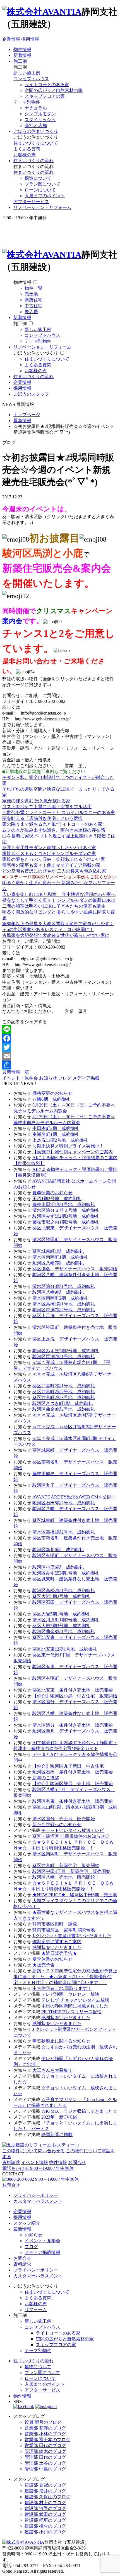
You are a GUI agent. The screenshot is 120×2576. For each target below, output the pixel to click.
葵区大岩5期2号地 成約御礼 (61, 1596)
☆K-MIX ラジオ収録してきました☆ (79, 2111)
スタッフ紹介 (27, 2223)
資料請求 (11, 2162)
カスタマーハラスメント (38, 2201)
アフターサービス (31, 202)
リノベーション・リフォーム (42, 207)
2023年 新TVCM (61, 2117)
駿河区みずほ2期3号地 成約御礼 (66, 1216)
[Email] (60, 1056)
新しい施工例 (27, 73)
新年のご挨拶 (46, 1778)
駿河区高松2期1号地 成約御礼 (64, 1591)
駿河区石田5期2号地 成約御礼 (64, 1503)
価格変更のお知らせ (52, 1093)
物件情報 (22, 49)
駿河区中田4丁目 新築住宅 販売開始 (71, 1871)
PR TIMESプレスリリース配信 (71, 2012)
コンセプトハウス (31, 79)
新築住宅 (33, 300)
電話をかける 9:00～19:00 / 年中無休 (38, 2168)
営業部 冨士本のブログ (47, 2440)
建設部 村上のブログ (45, 2503)
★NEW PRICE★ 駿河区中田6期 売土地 (75, 1895)
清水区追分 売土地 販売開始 (64, 1819)
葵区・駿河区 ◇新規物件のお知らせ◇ (71, 1836)
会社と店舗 (36, 125)
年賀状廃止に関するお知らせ (61, 2041)
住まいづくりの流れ (33, 161)
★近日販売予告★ (59, 1953)
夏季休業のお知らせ (52, 1193)
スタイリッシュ (40, 120)
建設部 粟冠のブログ (45, 2485)
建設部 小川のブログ (45, 2532)
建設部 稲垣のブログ (45, 2520)
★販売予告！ (46, 1965)
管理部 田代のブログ (45, 2457)
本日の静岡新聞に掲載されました (75, 2006)
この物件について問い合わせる (33, 2151)
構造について (38, 178)
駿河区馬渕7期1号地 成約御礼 (64, 1357)
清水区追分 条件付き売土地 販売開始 (73, 1725)
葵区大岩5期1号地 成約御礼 (61, 1614)
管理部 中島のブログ (45, 2469)
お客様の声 (25, 155)
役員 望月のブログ (43, 2422)
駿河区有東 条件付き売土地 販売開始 (73, 1801)
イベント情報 (35, 2162)
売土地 (31, 294)
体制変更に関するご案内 (57, 1942)
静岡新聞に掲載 (57, 2135)
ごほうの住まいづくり (36, 131)
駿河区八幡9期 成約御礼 (58, 1292)
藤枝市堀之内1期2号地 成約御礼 (66, 1222)
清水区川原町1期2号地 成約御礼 (66, 1620)
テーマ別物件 (27, 102)
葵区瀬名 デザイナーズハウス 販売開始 (75, 1269)
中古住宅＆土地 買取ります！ (62, 1988)
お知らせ (48, 1078)
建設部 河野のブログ (45, 2508)
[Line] (60, 1029)
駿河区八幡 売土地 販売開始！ (66, 1877)
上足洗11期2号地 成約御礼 (60, 1140)
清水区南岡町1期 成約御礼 (60, 1257)
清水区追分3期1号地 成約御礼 (64, 1286)
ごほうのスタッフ (31, 394)
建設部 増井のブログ (45, 2491)
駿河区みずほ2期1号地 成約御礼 (66, 1573)
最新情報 (22, 2229)
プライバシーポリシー (36, 2195)
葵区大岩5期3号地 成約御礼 (61, 1626)
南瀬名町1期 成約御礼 (56, 1134)
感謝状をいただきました (57, 1947)
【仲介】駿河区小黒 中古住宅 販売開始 (75, 1696)
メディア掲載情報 (42, 2252)
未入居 (31, 312)
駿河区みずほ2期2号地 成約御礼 (66, 1351)
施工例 (20, 61)
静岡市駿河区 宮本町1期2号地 (64, 1930)
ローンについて (40, 190)
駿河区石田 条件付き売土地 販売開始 (73, 1772)
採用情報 (30, 39)
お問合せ (77, 2162)
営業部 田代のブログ (45, 2445)
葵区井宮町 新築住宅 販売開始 (66, 1865)
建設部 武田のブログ (45, 2514)
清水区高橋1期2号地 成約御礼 (64, 1532)
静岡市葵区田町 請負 (55, 1924)
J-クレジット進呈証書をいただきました (72, 1936)
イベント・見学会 (20, 1078)
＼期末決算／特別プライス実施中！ (68, 1146)
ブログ (65, 1078)
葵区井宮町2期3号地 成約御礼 (64, 1397)
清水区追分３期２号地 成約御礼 (66, 1210)
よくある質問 (27, 149)
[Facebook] (60, 1038)
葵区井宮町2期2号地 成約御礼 (64, 1392)
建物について (38, 2367)
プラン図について (42, 184)
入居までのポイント (45, 196)
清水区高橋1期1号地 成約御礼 (64, 1304)
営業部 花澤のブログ (45, 2428)
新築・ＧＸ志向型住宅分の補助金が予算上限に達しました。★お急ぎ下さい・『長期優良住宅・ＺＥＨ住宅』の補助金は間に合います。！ (65, 1977)
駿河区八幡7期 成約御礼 (58, 1263)
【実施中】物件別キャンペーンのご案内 (73, 1152)
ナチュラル (36, 108)
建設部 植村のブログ (45, 2526)
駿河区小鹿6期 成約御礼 (58, 1567)
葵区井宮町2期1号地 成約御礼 (64, 1386)
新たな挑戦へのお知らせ (57, 1825)
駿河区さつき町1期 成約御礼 (63, 1403)
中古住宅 (33, 306)
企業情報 (11, 39)
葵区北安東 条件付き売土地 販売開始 (73, 1690)
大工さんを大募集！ (52, 2070)
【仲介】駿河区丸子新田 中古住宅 (68, 1766)
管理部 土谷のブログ (45, 2463)
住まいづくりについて (36, 143)
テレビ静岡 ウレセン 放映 (70, 1994)
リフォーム (36, 2310)
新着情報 (22, 55)
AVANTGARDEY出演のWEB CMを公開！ (74, 1497)
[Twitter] (60, 1047)
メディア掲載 (86, 1078)
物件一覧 (33, 288)
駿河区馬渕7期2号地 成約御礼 (64, 1310)
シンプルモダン (40, 114)
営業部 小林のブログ (45, 2434)
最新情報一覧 (16, 1072)
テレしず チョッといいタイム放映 (75, 2000)
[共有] (60, 1065)
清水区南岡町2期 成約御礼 (60, 1298)
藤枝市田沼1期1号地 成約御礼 (64, 1204)
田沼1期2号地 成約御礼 (57, 1199)
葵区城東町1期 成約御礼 (58, 1251)
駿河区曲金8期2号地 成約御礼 (64, 1409)
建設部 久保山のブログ (47, 2497)
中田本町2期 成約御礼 (56, 1128)
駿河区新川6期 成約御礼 (58, 1550)
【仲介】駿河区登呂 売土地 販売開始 (73, 1784)
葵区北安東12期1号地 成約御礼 (65, 1649)
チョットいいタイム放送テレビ (73, 1830)
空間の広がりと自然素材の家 (54, 90)
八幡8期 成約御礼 (51, 1099)
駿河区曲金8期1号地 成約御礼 (64, 1631)
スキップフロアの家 (45, 96)
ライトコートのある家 (47, 85)
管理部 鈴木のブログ (45, 2451)
